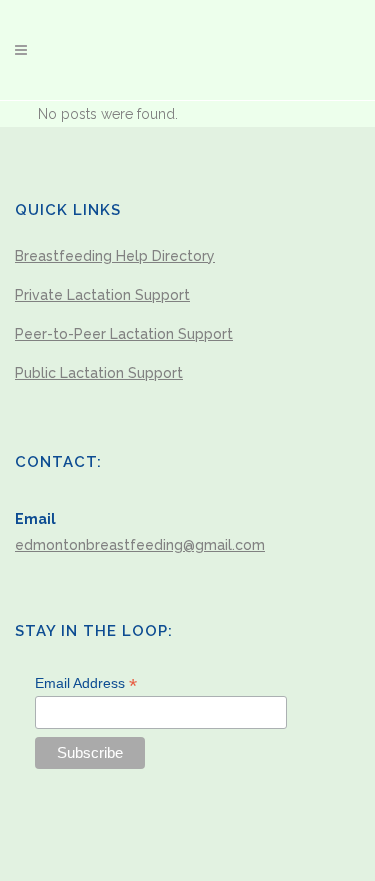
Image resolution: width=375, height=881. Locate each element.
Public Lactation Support (99, 373)
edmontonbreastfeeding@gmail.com (140, 545)
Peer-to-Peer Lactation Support (124, 334)
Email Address (86, 683)
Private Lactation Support (102, 295)
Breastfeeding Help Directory (115, 256)
